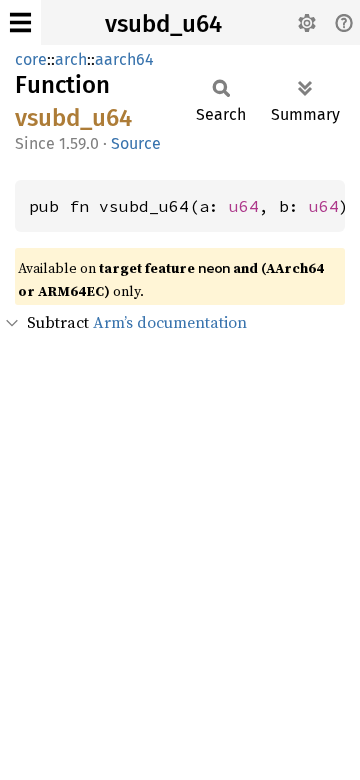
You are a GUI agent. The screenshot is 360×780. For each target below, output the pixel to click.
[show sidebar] (20, 22)
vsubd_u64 (163, 24)
